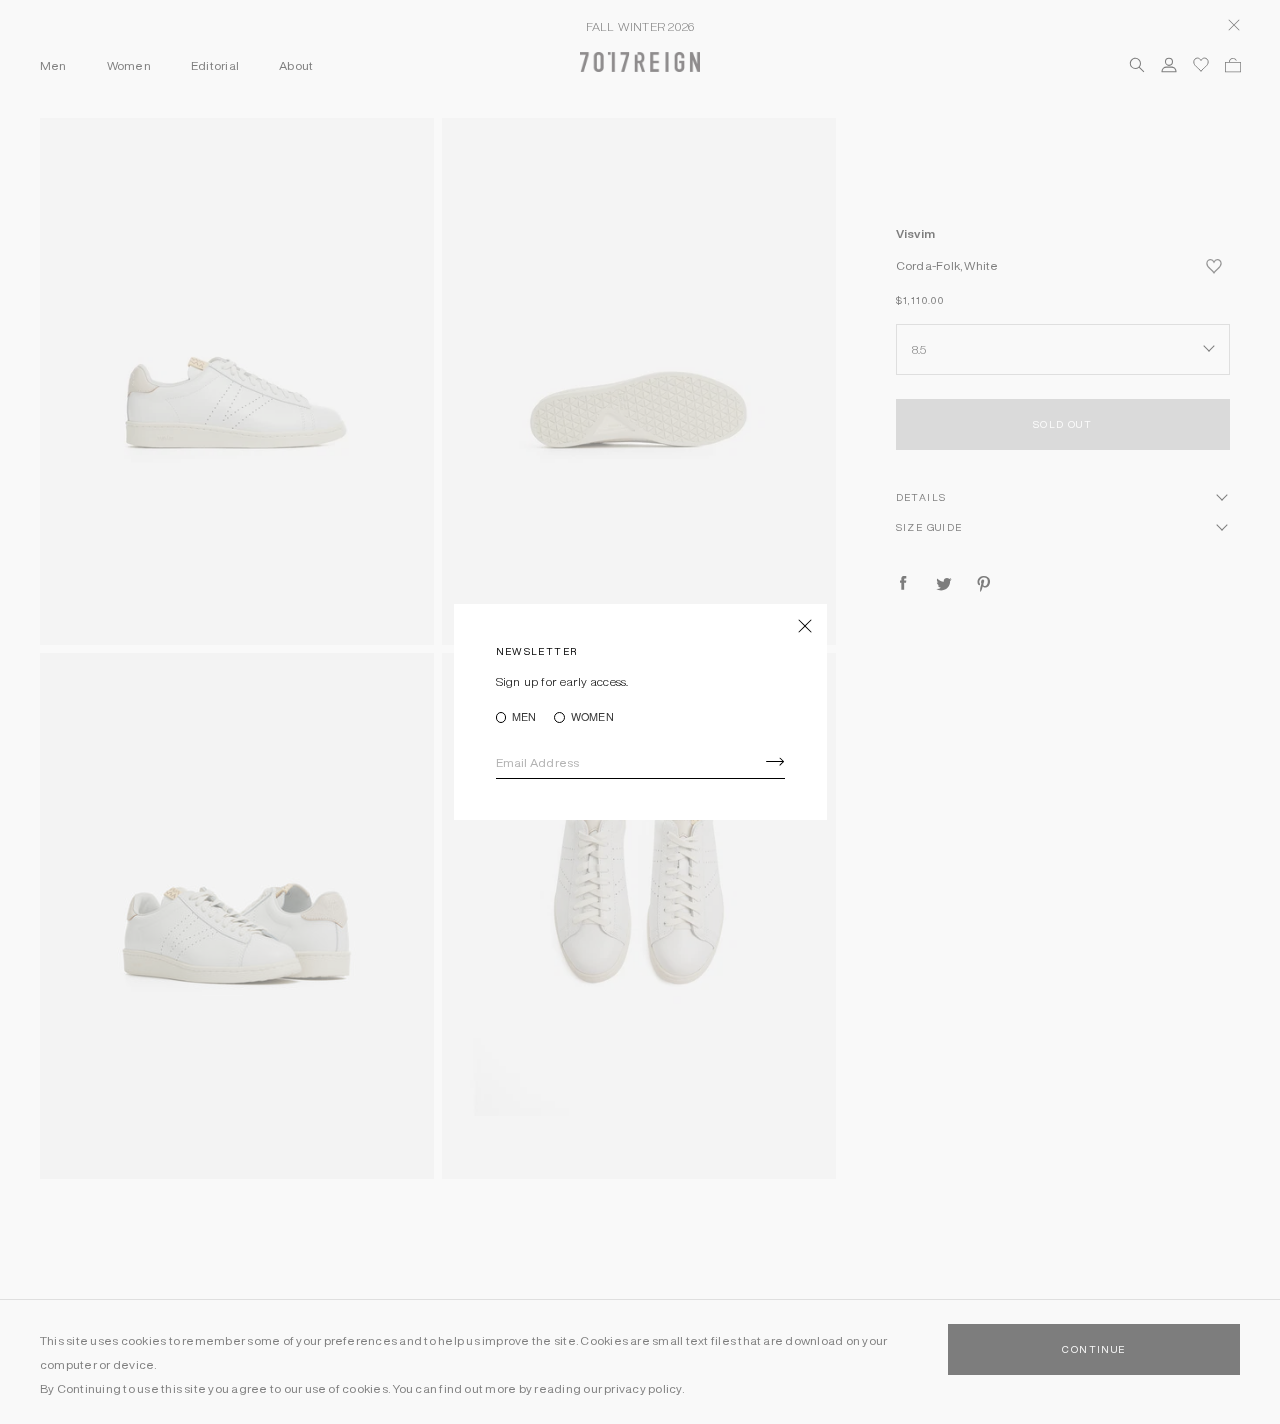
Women (592, 717)
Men (524, 717)
